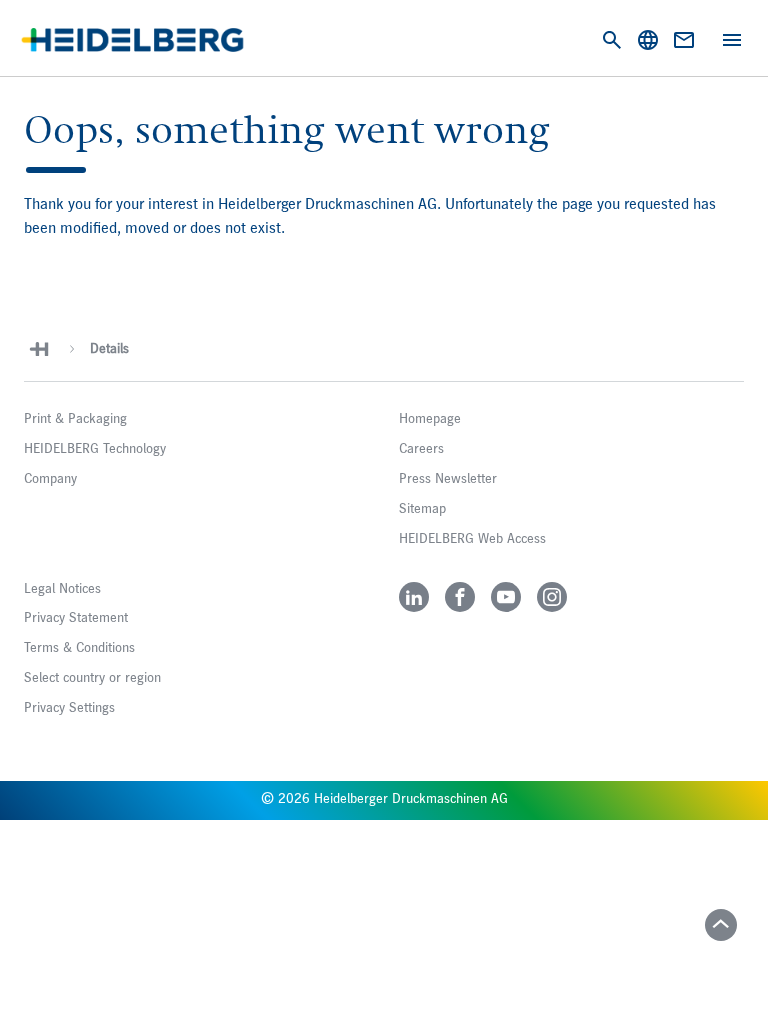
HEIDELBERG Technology (95, 449)
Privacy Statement (76, 618)
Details (109, 349)
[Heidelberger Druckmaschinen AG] (132, 40)
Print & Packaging (75, 419)
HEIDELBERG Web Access (472, 539)
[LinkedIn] (414, 597)
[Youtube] (506, 597)
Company (50, 479)
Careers (421, 449)
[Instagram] (552, 597)
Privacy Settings (69, 708)
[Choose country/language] (648, 40)
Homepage (430, 419)
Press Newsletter (448, 479)
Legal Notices (62, 589)
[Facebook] (460, 597)
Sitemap (422, 509)
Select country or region (92, 678)
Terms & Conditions (79, 648)
